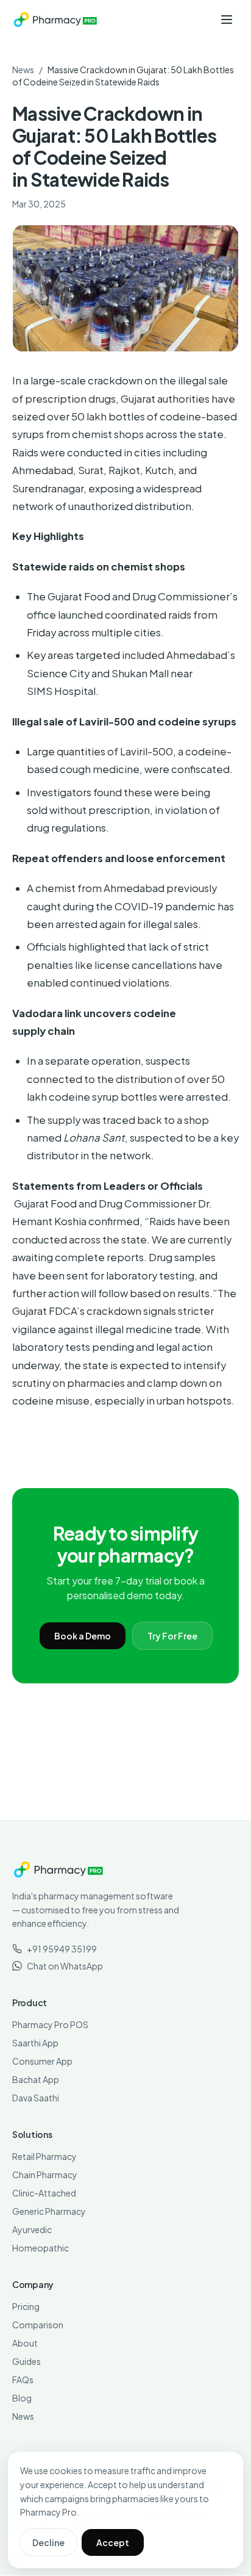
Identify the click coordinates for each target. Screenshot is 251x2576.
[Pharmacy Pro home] (55, 20)
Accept (113, 2542)
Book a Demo (83, 1636)
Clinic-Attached (44, 2193)
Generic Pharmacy (49, 2211)
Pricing (26, 2306)
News (23, 70)
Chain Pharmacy (45, 2175)
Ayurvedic (32, 2229)
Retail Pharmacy (44, 2156)
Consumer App (42, 2061)
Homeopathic (41, 2248)
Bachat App (36, 2079)
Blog (22, 2398)
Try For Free (172, 1636)
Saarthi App (35, 2043)
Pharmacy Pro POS (50, 2024)
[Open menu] (227, 20)
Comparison (38, 2325)
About (25, 2343)
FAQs (23, 2380)
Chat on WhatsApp (65, 1966)
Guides (27, 2361)
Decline (48, 2542)
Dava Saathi (36, 2098)
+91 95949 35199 (62, 1949)
